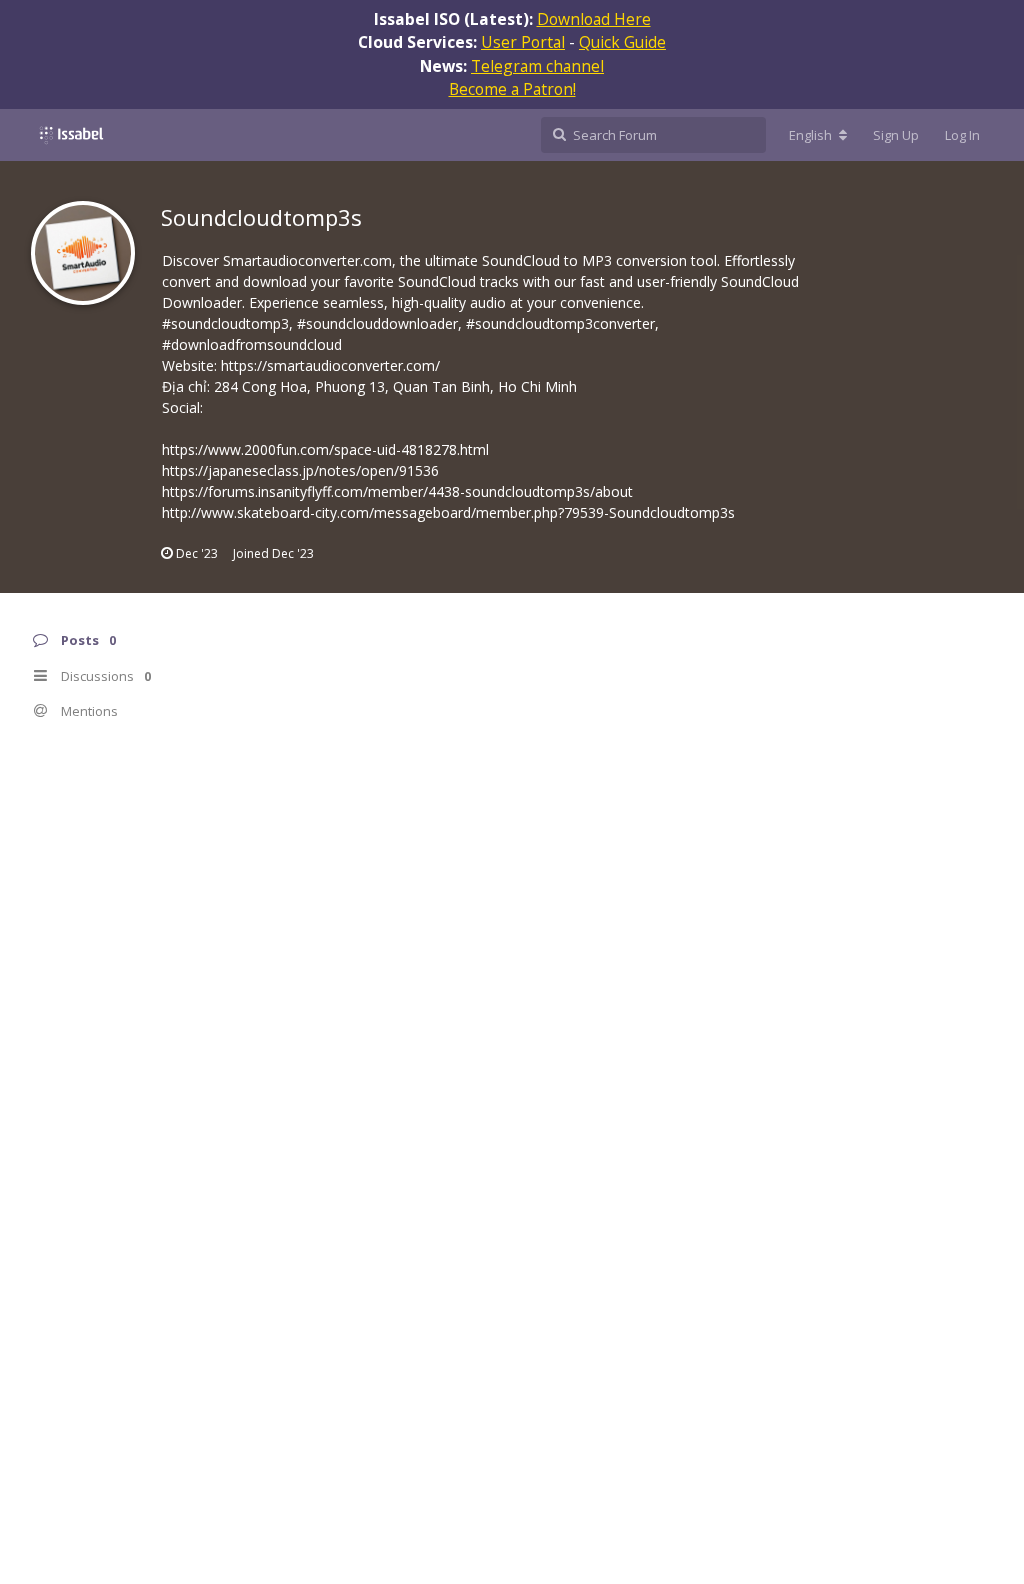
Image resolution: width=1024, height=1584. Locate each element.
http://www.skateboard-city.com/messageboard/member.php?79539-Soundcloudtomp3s (448, 512)
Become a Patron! (512, 89)
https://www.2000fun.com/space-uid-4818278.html (325, 449)
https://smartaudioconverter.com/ (330, 365)
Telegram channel (537, 66)
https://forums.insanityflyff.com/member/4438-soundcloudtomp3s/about (397, 491)
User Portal (523, 42)
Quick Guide (622, 42)
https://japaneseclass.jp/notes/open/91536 (300, 470)
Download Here (594, 19)
